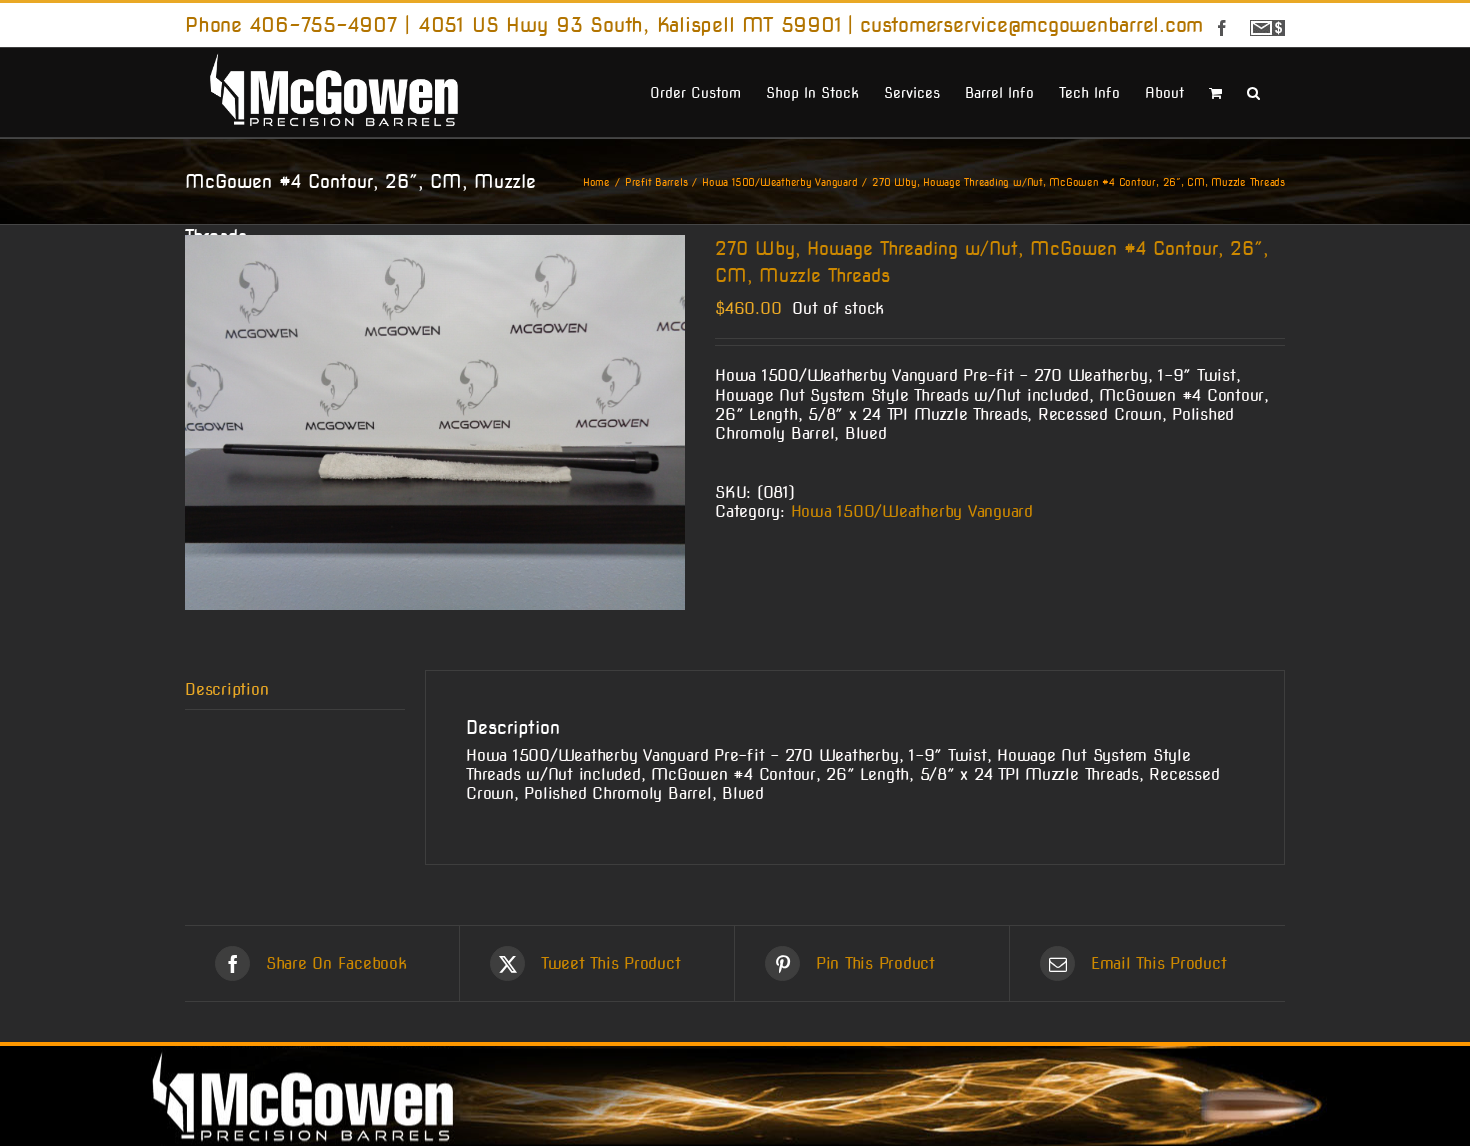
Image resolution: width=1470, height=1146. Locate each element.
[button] (1253, 91)
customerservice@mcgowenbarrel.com (1031, 25)
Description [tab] (226, 689)
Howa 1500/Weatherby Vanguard (912, 511)
